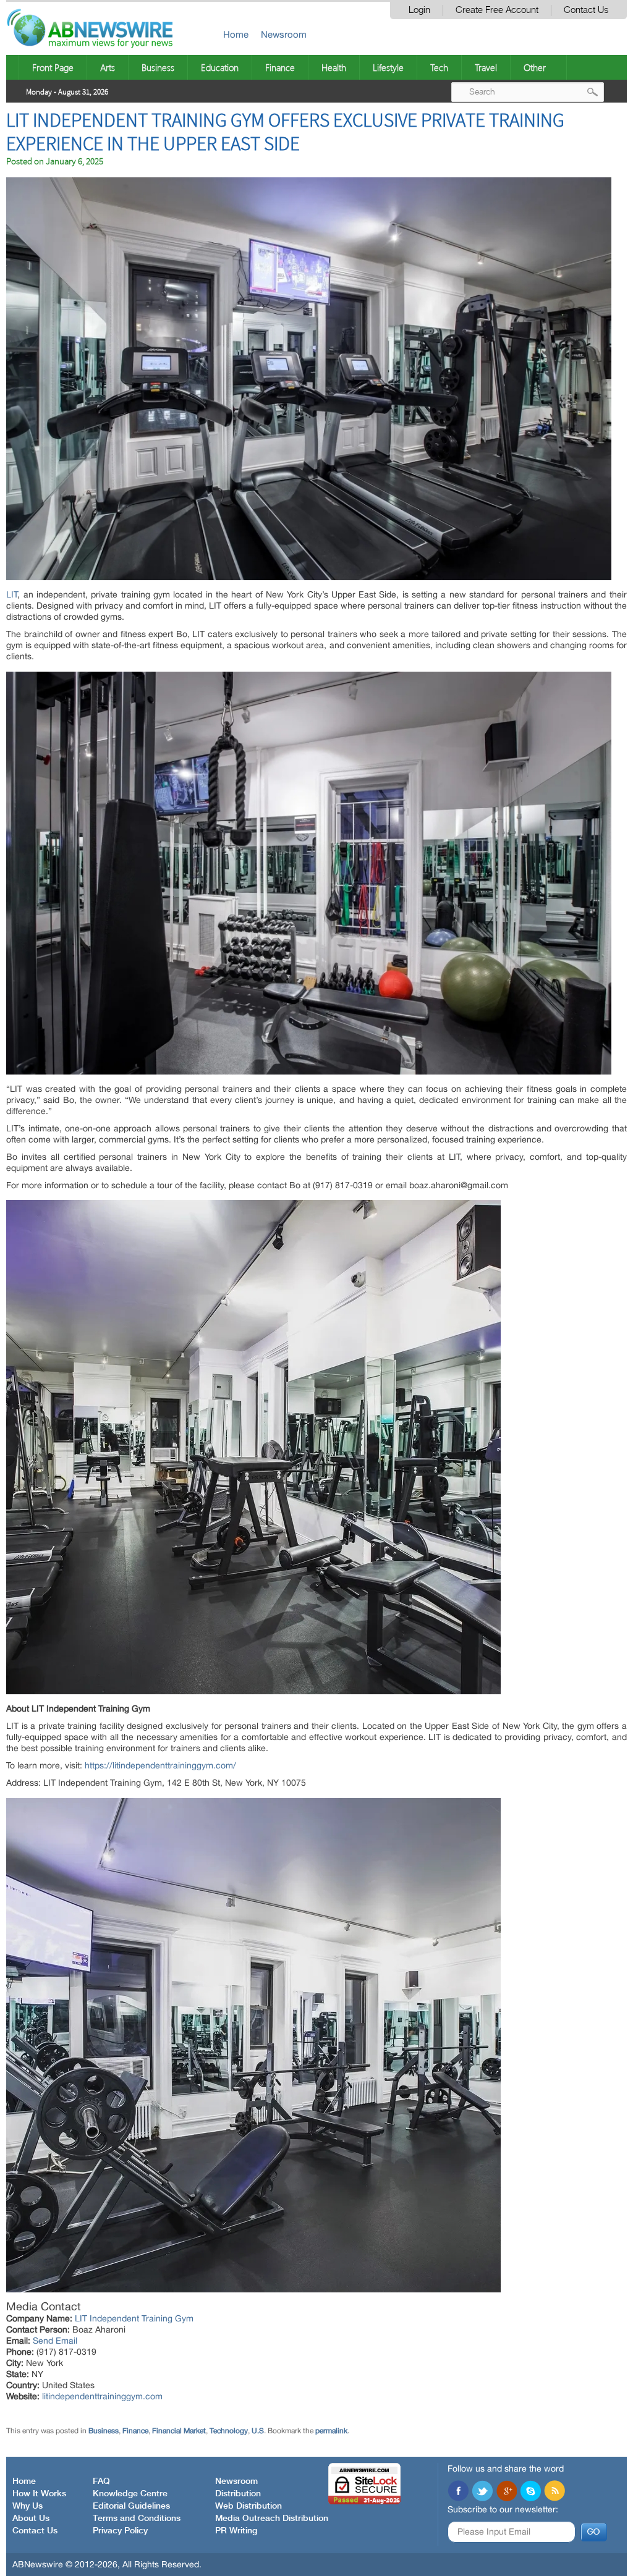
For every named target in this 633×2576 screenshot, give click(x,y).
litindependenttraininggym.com (102, 2396)
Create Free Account (497, 10)
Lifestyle (388, 67)
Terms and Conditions (137, 2519)
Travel (486, 67)
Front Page (53, 67)
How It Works (39, 2494)
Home (236, 34)
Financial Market (179, 2431)
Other (535, 67)
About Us (31, 2519)
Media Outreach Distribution (272, 2519)
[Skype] (530, 2492)
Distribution (238, 2494)
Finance (280, 67)
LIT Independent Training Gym (134, 2318)
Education (220, 67)
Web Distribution (249, 2506)
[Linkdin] (506, 2492)
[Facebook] (458, 2492)
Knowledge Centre (130, 2494)
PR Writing (236, 2531)
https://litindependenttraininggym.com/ (160, 1765)
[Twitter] (482, 2492)
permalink (331, 2431)
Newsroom (284, 34)
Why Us (28, 2506)
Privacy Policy (120, 2531)
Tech (439, 67)
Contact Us (586, 10)
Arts (108, 67)
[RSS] (554, 2492)
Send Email (55, 2341)
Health (334, 67)
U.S (258, 2431)
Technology (229, 2431)
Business (158, 67)
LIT (12, 594)
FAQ (101, 2481)
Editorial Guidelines (131, 2506)
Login (419, 10)
